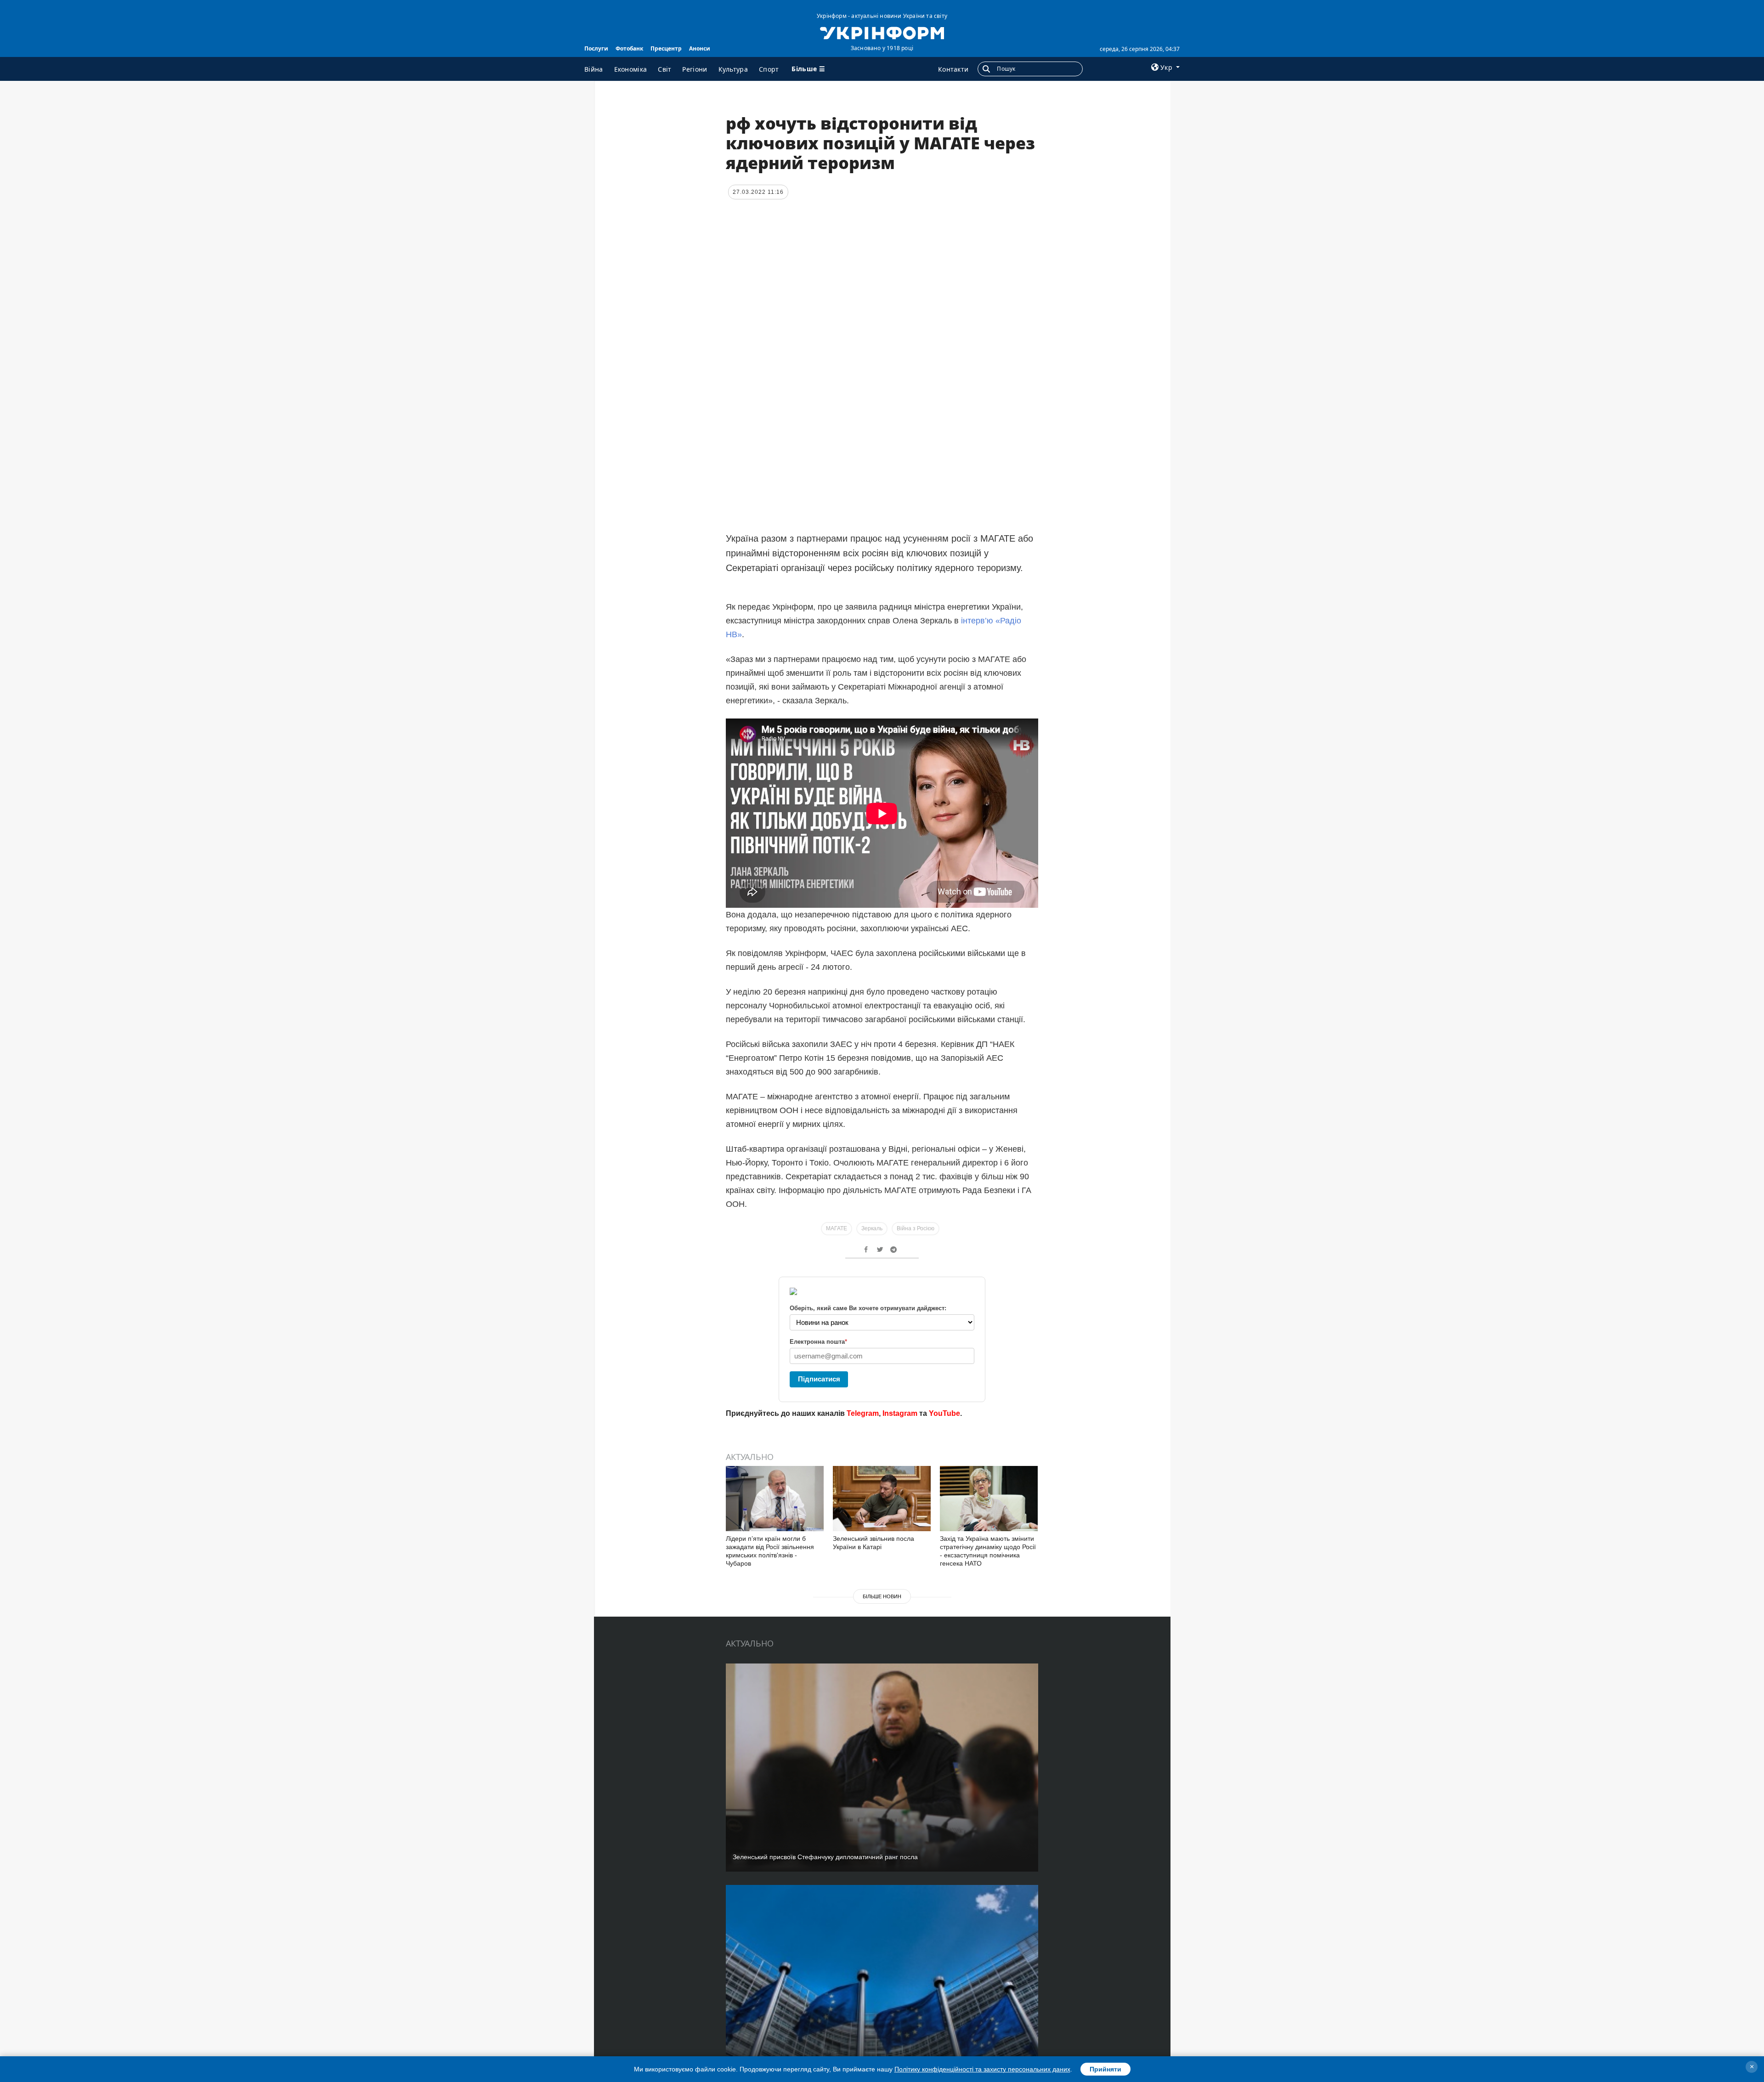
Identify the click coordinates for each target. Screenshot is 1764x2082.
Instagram (900, 1413)
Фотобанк (629, 48)
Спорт (769, 69)
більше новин (882, 1596)
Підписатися (819, 1379)
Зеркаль (872, 1228)
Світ (664, 69)
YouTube (944, 1413)
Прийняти (1105, 2069)
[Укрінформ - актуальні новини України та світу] (882, 32)
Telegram (863, 1413)
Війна (594, 69)
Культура (733, 69)
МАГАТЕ (837, 1228)
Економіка (631, 69)
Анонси (700, 48)
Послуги (596, 48)
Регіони (695, 69)
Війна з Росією (916, 1228)
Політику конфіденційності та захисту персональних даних (982, 2069)
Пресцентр (666, 48)
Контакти (953, 69)
